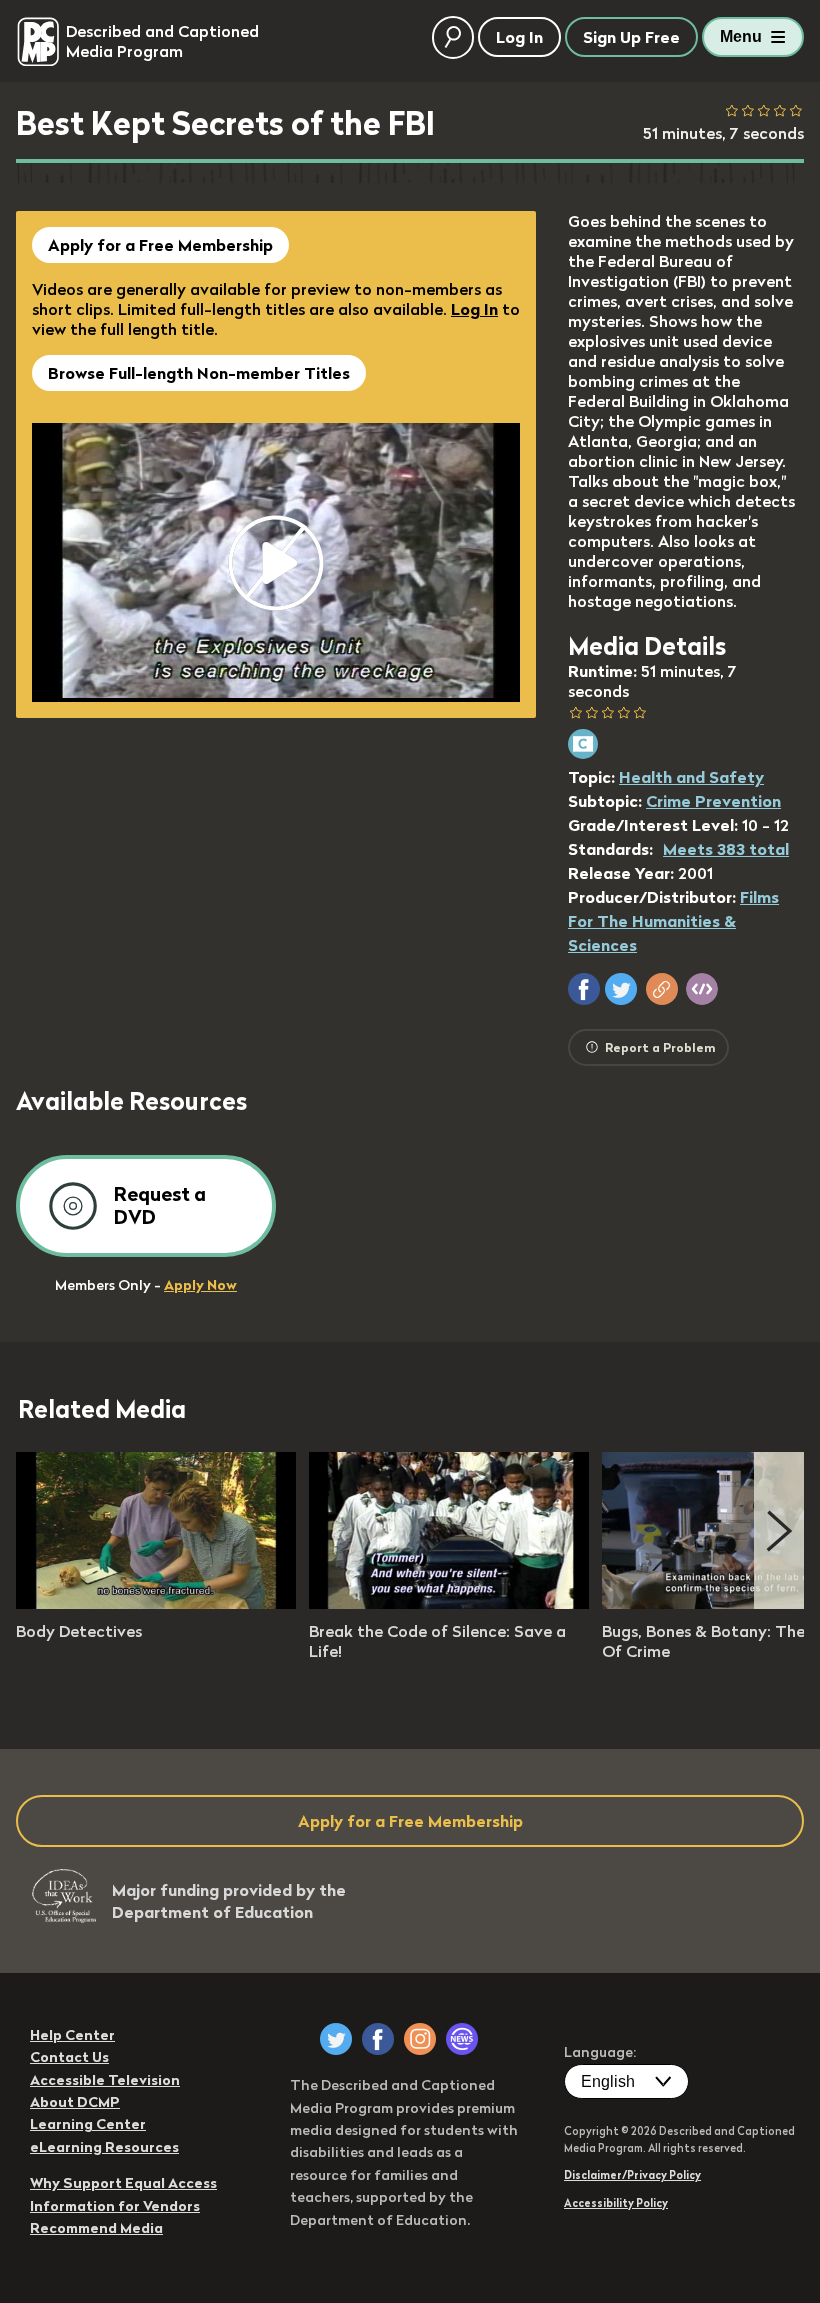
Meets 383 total (726, 849)
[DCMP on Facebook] (378, 2039)
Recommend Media (96, 2228)
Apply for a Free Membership (160, 245)
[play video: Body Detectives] (156, 1603)
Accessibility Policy (616, 2203)
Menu (741, 36)
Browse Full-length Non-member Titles (199, 373)
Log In (474, 309)
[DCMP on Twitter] (336, 2039)
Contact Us (69, 2057)
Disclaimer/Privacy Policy (632, 2175)
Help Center (72, 2035)
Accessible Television (105, 2080)
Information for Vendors (115, 2206)
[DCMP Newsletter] (462, 2039)
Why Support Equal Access (123, 2183)
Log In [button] (519, 37)
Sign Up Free (631, 37)
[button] (584, 989)
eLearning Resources (104, 2147)
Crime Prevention (713, 801)
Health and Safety (691, 777)
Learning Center (88, 2124)
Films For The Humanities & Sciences (673, 921)
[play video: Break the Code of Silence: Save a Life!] (449, 1603)
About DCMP (75, 2102)
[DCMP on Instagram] (420, 2039)
